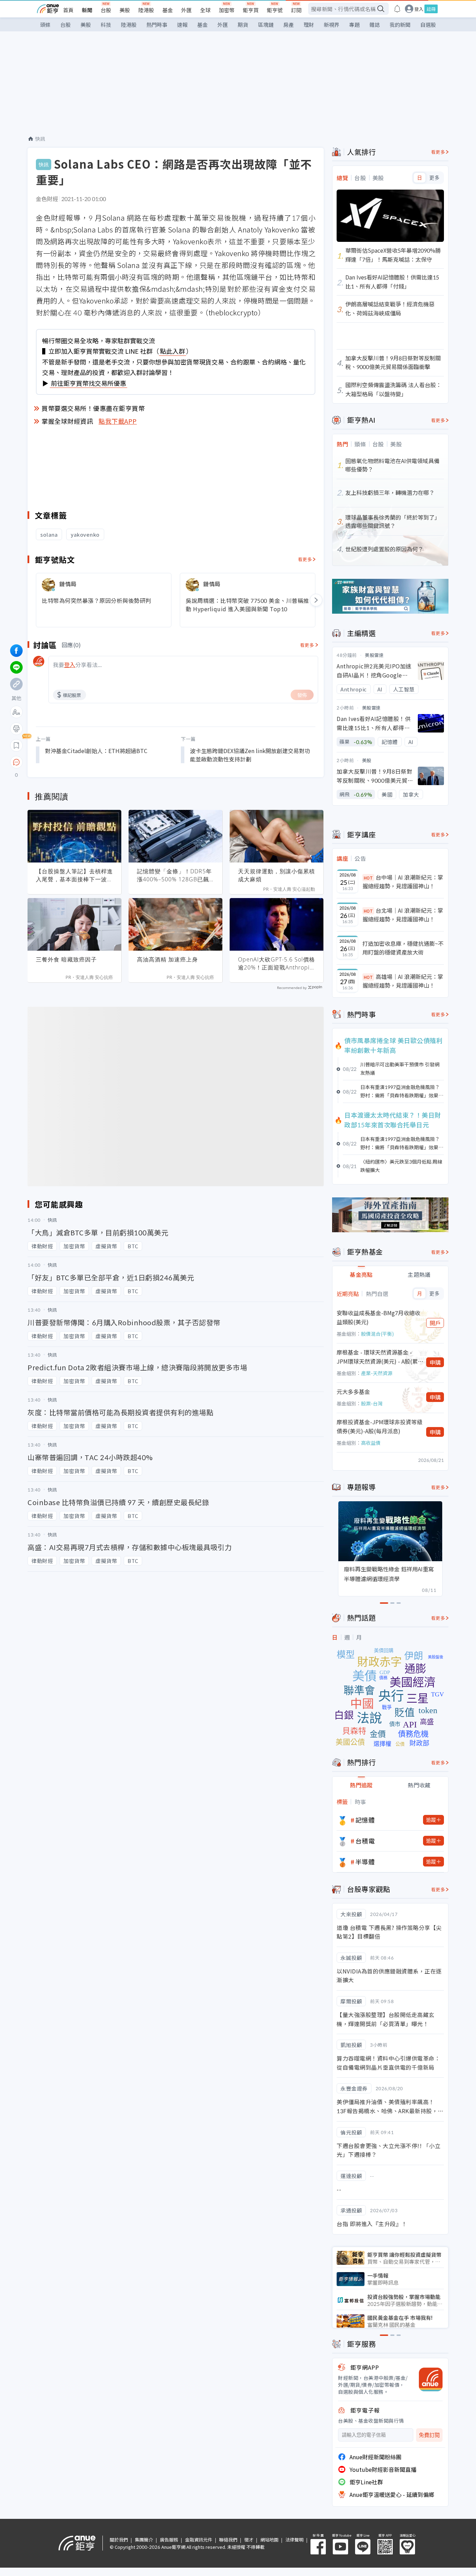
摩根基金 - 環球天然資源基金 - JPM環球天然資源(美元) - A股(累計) (377, 1357)
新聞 (87, 10)
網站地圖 (269, 2540)
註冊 (431, 9)
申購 (435, 1362)
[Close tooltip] (75, 762)
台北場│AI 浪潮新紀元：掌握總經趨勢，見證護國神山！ (403, 915)
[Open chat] (16, 762)
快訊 (40, 139)
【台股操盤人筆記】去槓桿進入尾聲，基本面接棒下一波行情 (74, 875)
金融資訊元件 (199, 2540)
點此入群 (172, 351)
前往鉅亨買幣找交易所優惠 (89, 383)
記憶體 (365, 1820)
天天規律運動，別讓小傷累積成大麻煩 (277, 875)
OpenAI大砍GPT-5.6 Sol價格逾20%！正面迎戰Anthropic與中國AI (277, 964)
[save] (16, 745)
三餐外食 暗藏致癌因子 (66, 959)
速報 (182, 25)
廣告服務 (169, 2540)
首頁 (68, 10)
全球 (205, 10)
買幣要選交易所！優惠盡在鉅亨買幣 (93, 408)
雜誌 (375, 25)
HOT (368, 878)
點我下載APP (118, 421)
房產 (289, 25)
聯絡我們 (228, 2540)
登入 (419, 9)
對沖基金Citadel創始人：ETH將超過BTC (96, 751)
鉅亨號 (275, 10)
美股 (125, 10)
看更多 (305, 559)
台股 (106, 10)
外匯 (186, 10)
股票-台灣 (372, 1403)
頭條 (45, 25)
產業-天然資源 (377, 1373)
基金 (168, 10)
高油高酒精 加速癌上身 (167, 959)
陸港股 (146, 10)
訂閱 (296, 10)
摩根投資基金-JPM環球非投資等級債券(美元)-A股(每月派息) (379, 1426)
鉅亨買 (251, 10)
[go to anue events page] (397, 9)
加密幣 (227, 10)
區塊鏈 (266, 25)
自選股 (428, 25)
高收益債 (371, 1443)
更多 (434, 178)
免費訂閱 (429, 2435)
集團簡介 (144, 2540)
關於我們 (119, 2540)
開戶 (435, 1323)
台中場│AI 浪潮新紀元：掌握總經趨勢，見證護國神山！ (403, 882)
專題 (354, 25)
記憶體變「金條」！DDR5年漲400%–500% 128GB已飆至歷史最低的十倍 (174, 875)
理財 (309, 25)
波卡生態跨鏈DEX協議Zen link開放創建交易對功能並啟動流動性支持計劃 (250, 755)
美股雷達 (374, 655)
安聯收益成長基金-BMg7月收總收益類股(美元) (378, 1317)
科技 (106, 25)
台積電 (365, 1841)
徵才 (249, 2540)
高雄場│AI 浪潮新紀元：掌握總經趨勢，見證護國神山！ (403, 981)
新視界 (332, 25)
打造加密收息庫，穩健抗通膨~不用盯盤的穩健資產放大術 (403, 948)
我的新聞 (400, 25)
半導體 (365, 1862)
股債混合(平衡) (377, 1334)
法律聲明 (294, 2540)
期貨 (243, 25)
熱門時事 (157, 25)
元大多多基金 (353, 1391)
